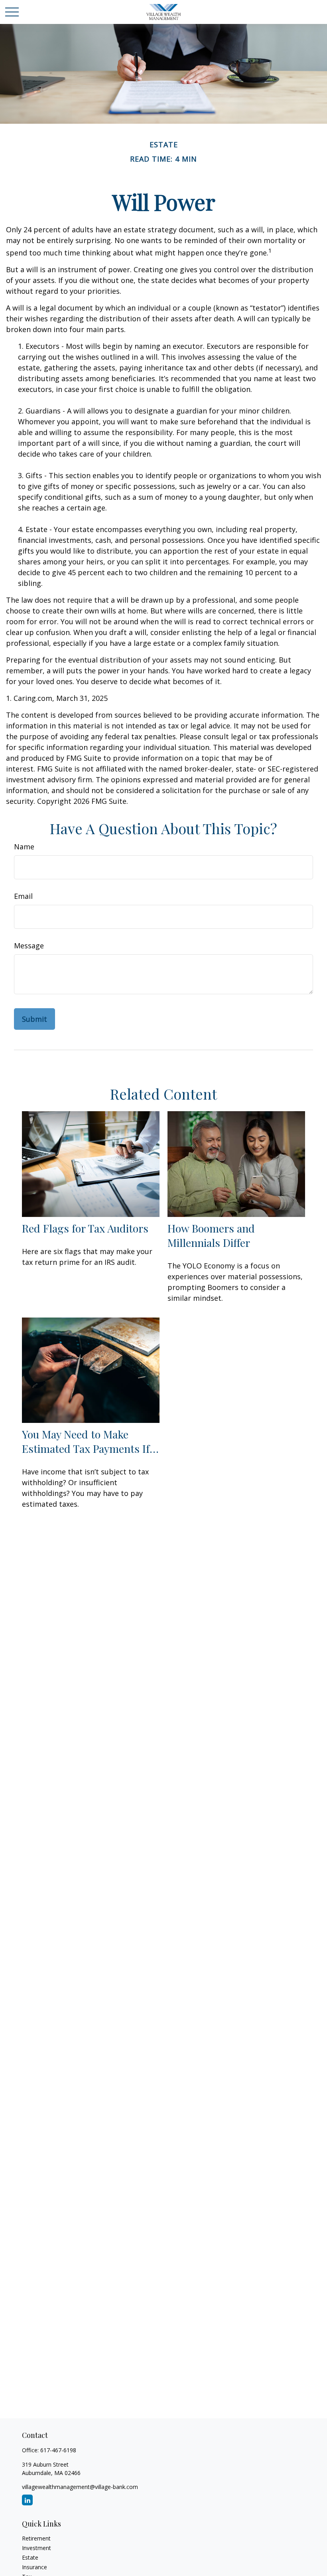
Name (24, 847)
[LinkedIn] (27, 2500)
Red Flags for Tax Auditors (85, 1228)
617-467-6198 (58, 2450)
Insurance (34, 2567)
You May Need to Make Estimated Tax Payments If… (90, 1441)
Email (23, 896)
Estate (30, 2557)
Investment (36, 2548)
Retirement (36, 2538)
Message (29, 946)
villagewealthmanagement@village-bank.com (80, 2487)
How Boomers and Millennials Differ (211, 1235)
